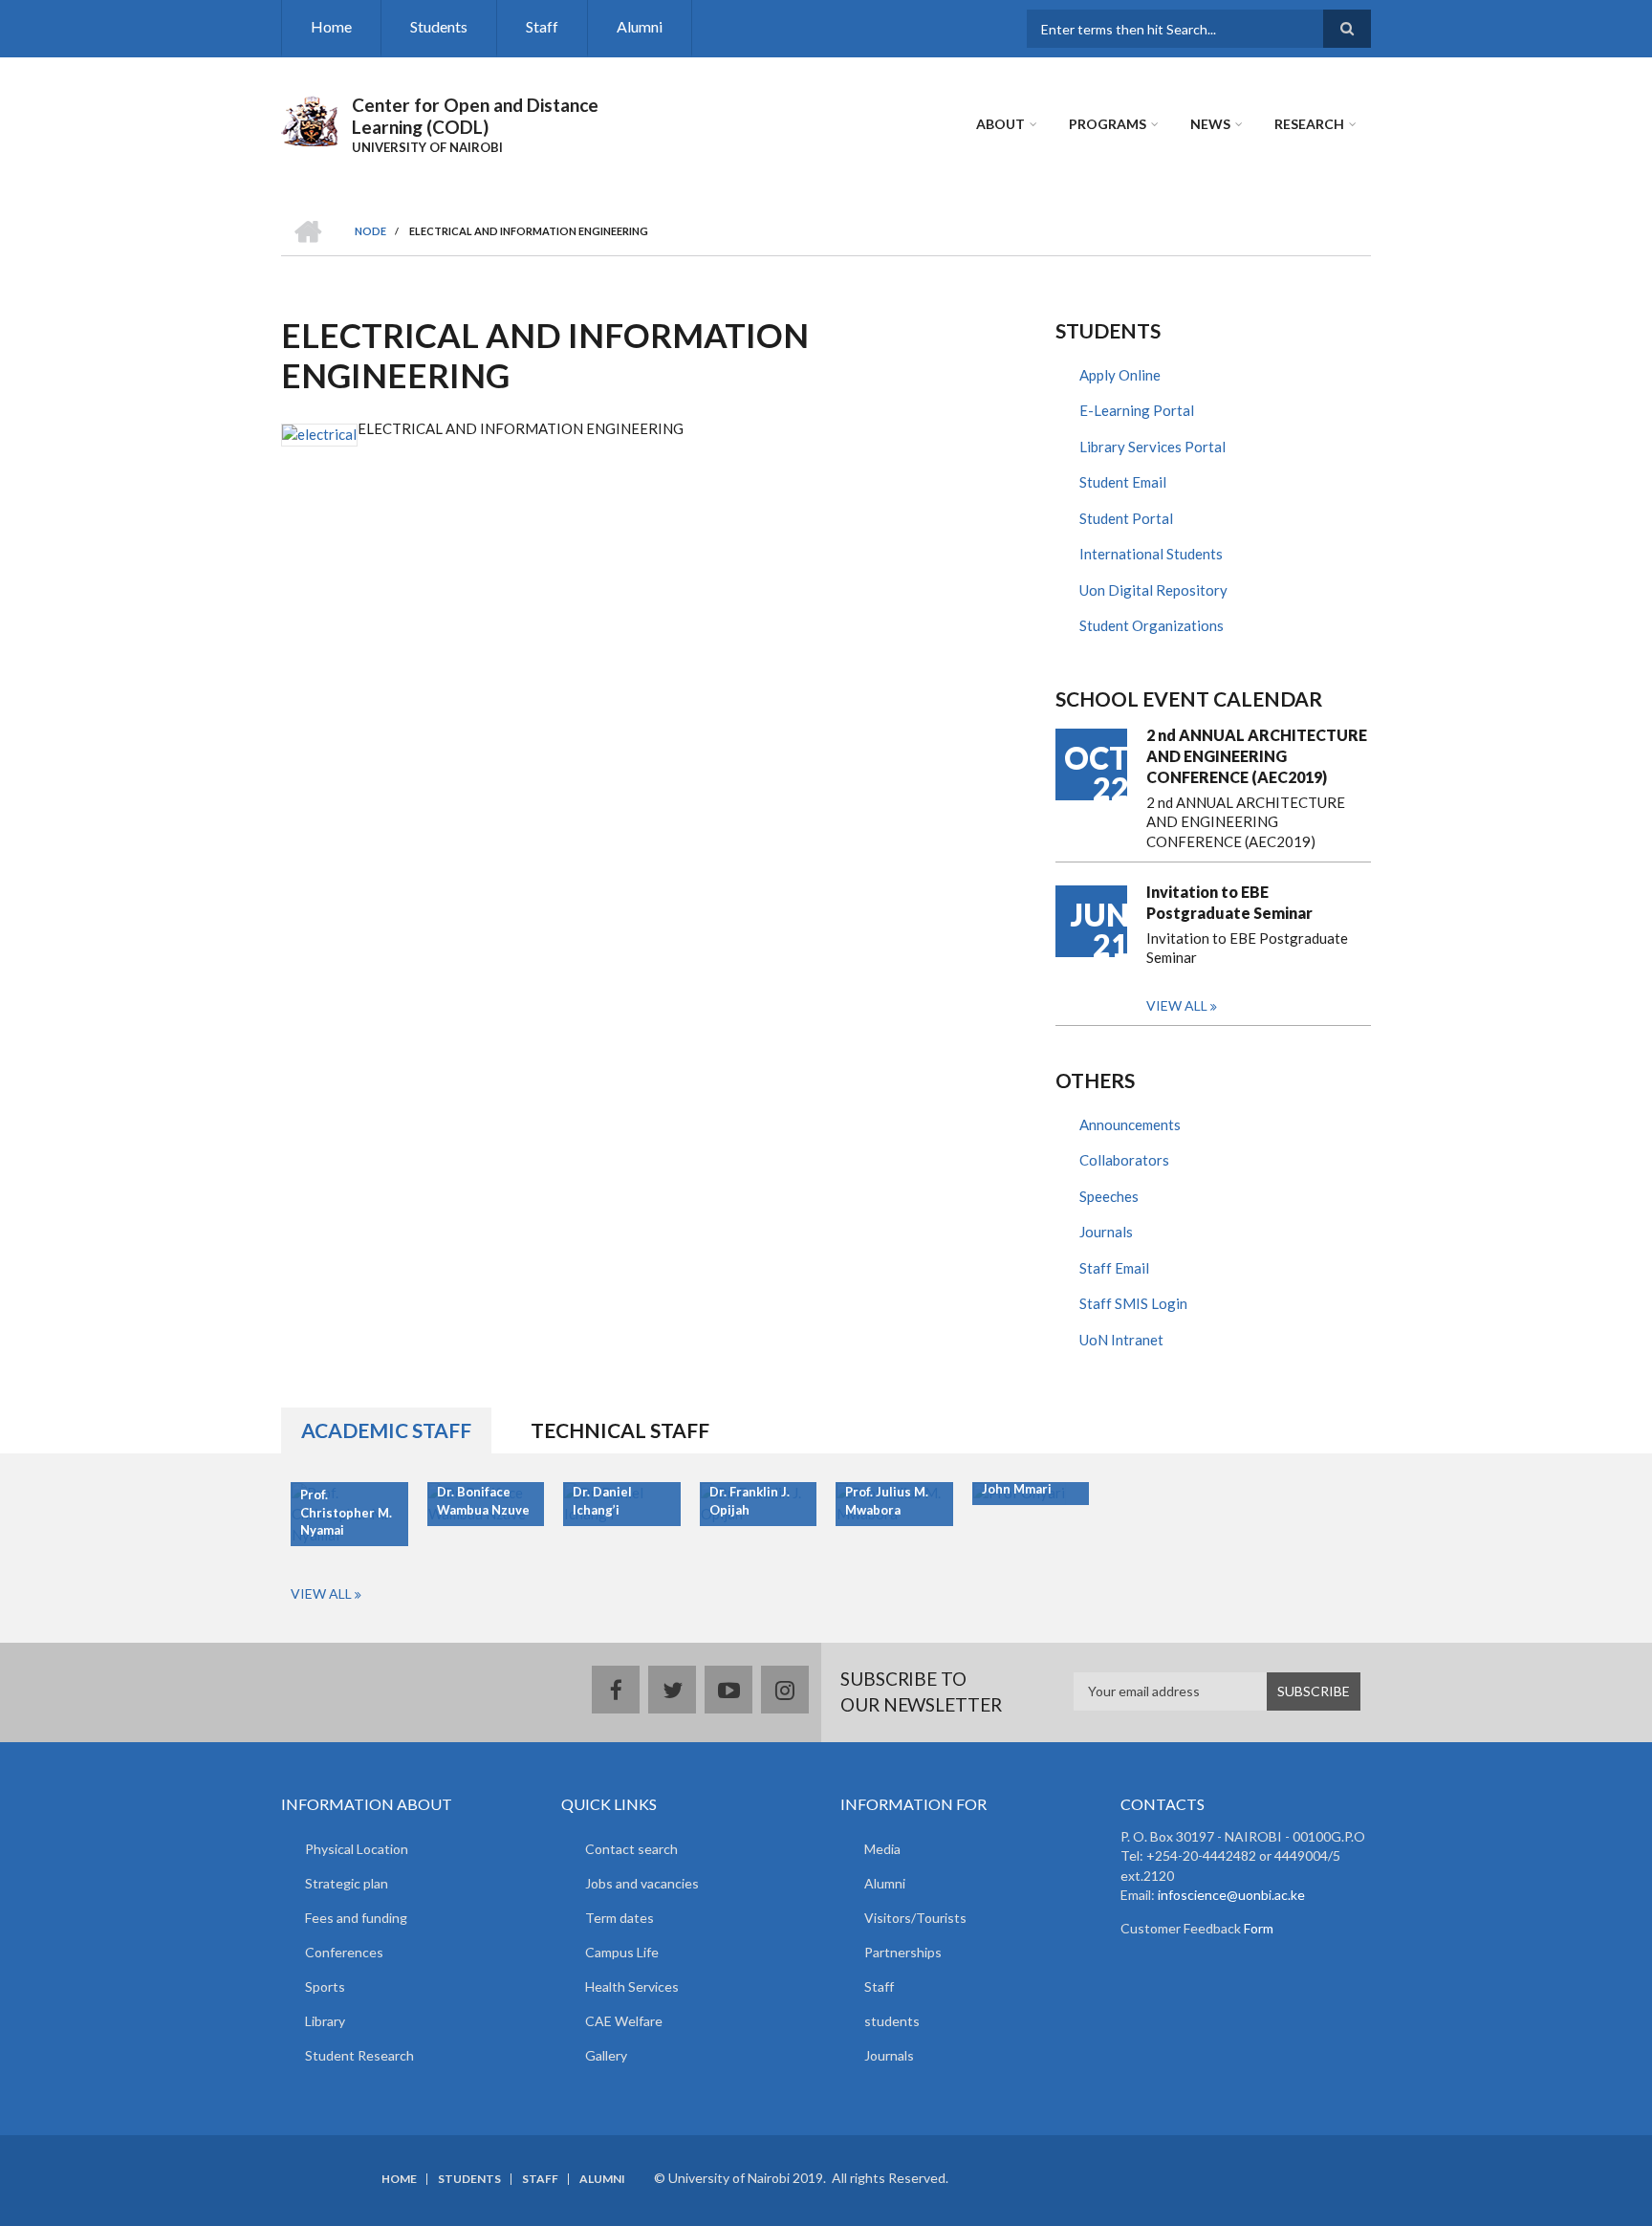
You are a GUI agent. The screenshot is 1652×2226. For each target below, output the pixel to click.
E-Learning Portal (1137, 410)
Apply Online (1120, 375)
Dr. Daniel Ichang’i (602, 1501)
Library (325, 2021)
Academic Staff (386, 1430)
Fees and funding (356, 1918)
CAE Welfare (624, 2021)
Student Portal (1126, 518)
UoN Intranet (1121, 1340)
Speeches (1109, 1196)
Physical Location (357, 1849)
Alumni (640, 26)
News (1210, 124)
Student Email (1123, 482)
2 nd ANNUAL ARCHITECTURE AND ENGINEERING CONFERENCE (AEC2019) (1257, 756)
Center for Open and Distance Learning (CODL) (475, 116)
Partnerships (903, 1952)
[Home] (309, 119)
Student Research (359, 2055)
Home (331, 26)
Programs (1108, 124)
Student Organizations (1152, 625)
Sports (325, 1986)
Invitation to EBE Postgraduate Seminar (1229, 902)
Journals (1106, 1232)
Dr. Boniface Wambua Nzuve (483, 1501)
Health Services (632, 1986)
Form (1257, 1928)
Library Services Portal (1152, 447)
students (892, 2021)
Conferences (344, 1952)
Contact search (631, 1849)
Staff (542, 26)
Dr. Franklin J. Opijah (750, 1501)
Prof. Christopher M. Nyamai (346, 1513)
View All (321, 1593)
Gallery (606, 2055)
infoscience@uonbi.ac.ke (1231, 1895)
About (1000, 124)
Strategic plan (347, 1883)
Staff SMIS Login (1133, 1303)
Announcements (1130, 1124)
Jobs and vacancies (642, 1883)
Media (882, 1849)
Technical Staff (620, 1430)
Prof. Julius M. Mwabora (887, 1501)
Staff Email (1114, 1268)
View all (1177, 1005)
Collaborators (1124, 1160)
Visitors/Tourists (915, 1918)
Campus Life (622, 1952)
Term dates (619, 1918)
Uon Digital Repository (1153, 590)
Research (1309, 124)
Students (439, 26)
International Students (1151, 554)
